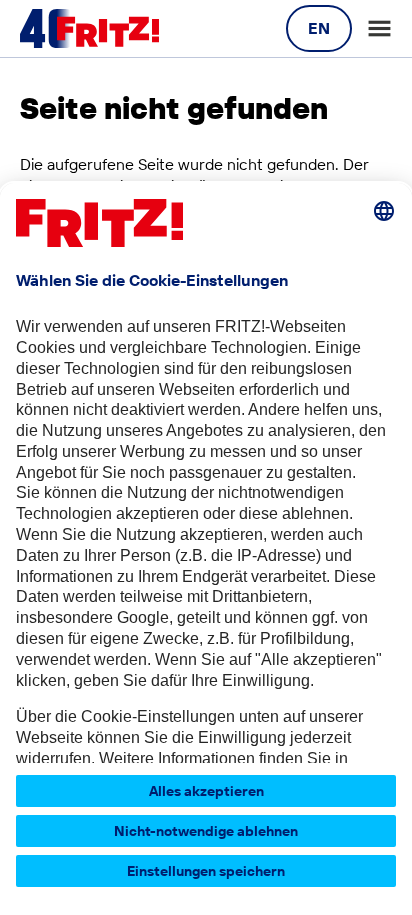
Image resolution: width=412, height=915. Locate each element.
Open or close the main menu (379, 28)
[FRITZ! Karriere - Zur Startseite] (89, 29)
